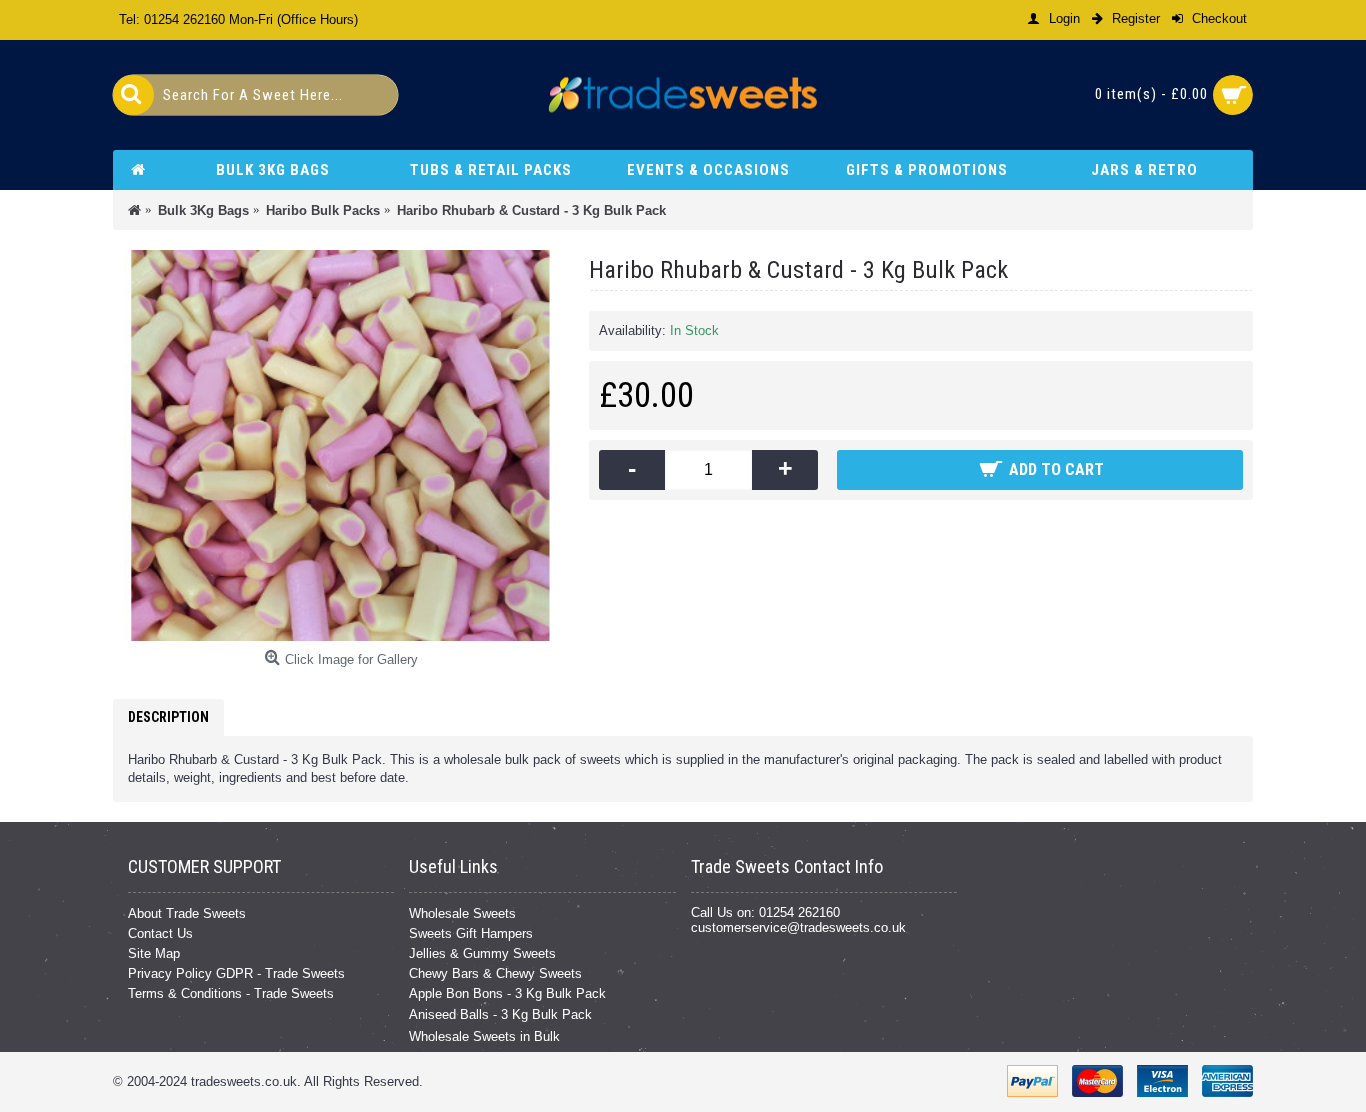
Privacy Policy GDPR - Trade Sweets (236, 973)
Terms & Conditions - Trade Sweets (231, 993)
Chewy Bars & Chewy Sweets (495, 973)
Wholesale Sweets (462, 913)
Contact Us (160, 933)
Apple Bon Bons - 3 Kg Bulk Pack (507, 993)
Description (168, 717)
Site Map (154, 953)
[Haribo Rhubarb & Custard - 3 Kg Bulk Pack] (341, 445)
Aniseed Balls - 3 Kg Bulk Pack (500, 1014)
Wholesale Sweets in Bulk (484, 1036)
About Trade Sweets (187, 913)
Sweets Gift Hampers (471, 933)
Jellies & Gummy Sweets (482, 953)
